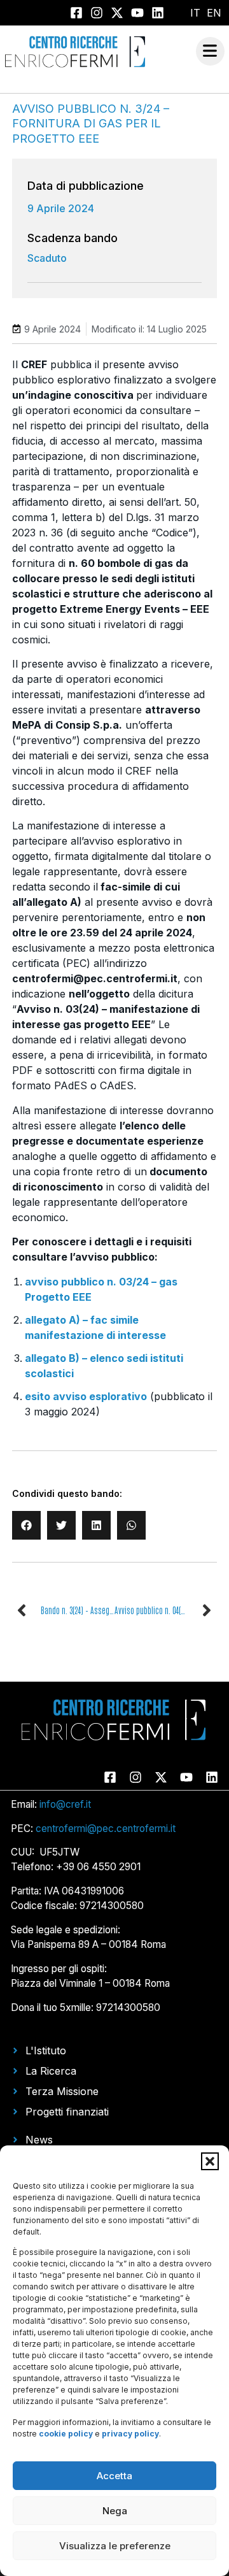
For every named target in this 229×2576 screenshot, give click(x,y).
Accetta (114, 2476)
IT (195, 13)
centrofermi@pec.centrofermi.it (106, 1828)
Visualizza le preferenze (115, 2546)
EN (214, 13)
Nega (115, 2511)
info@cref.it (65, 1804)
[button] (210, 2161)
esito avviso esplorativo (86, 1396)
